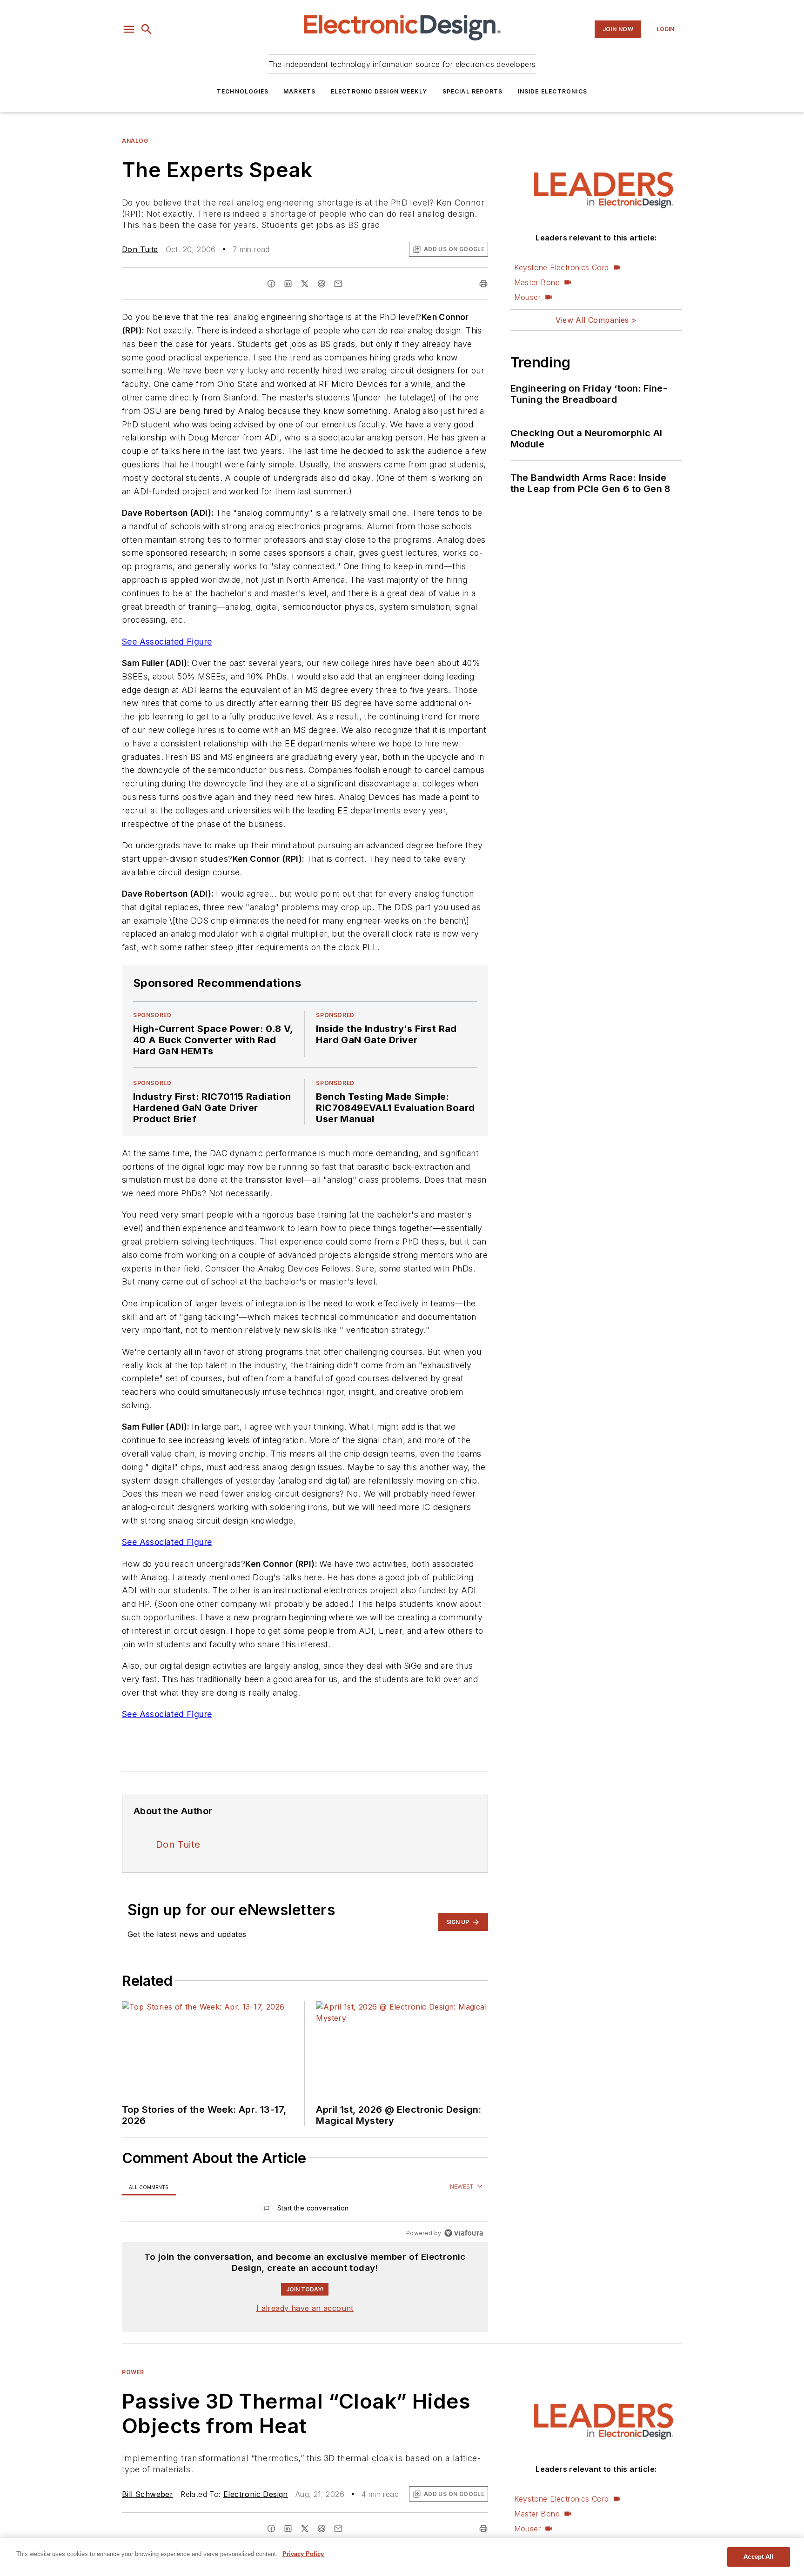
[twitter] (305, 284)
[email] (338, 284)
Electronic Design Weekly (379, 91)
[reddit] (322, 284)
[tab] (149, 2187)
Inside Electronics (553, 91)
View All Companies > (596, 320)
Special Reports (473, 91)
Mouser (527, 297)
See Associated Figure (167, 642)
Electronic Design (256, 2494)
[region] (305, 2210)
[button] (129, 29)
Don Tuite (140, 249)
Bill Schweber (147, 2494)
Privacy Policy (303, 2554)
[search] (147, 29)
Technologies (243, 91)
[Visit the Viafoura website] (464, 2233)
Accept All (758, 2557)
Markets (299, 91)
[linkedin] (288, 284)
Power (133, 2372)
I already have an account (305, 2308)
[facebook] (271, 284)
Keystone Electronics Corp (562, 267)
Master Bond (537, 282)
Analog (135, 141)
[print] (483, 284)
